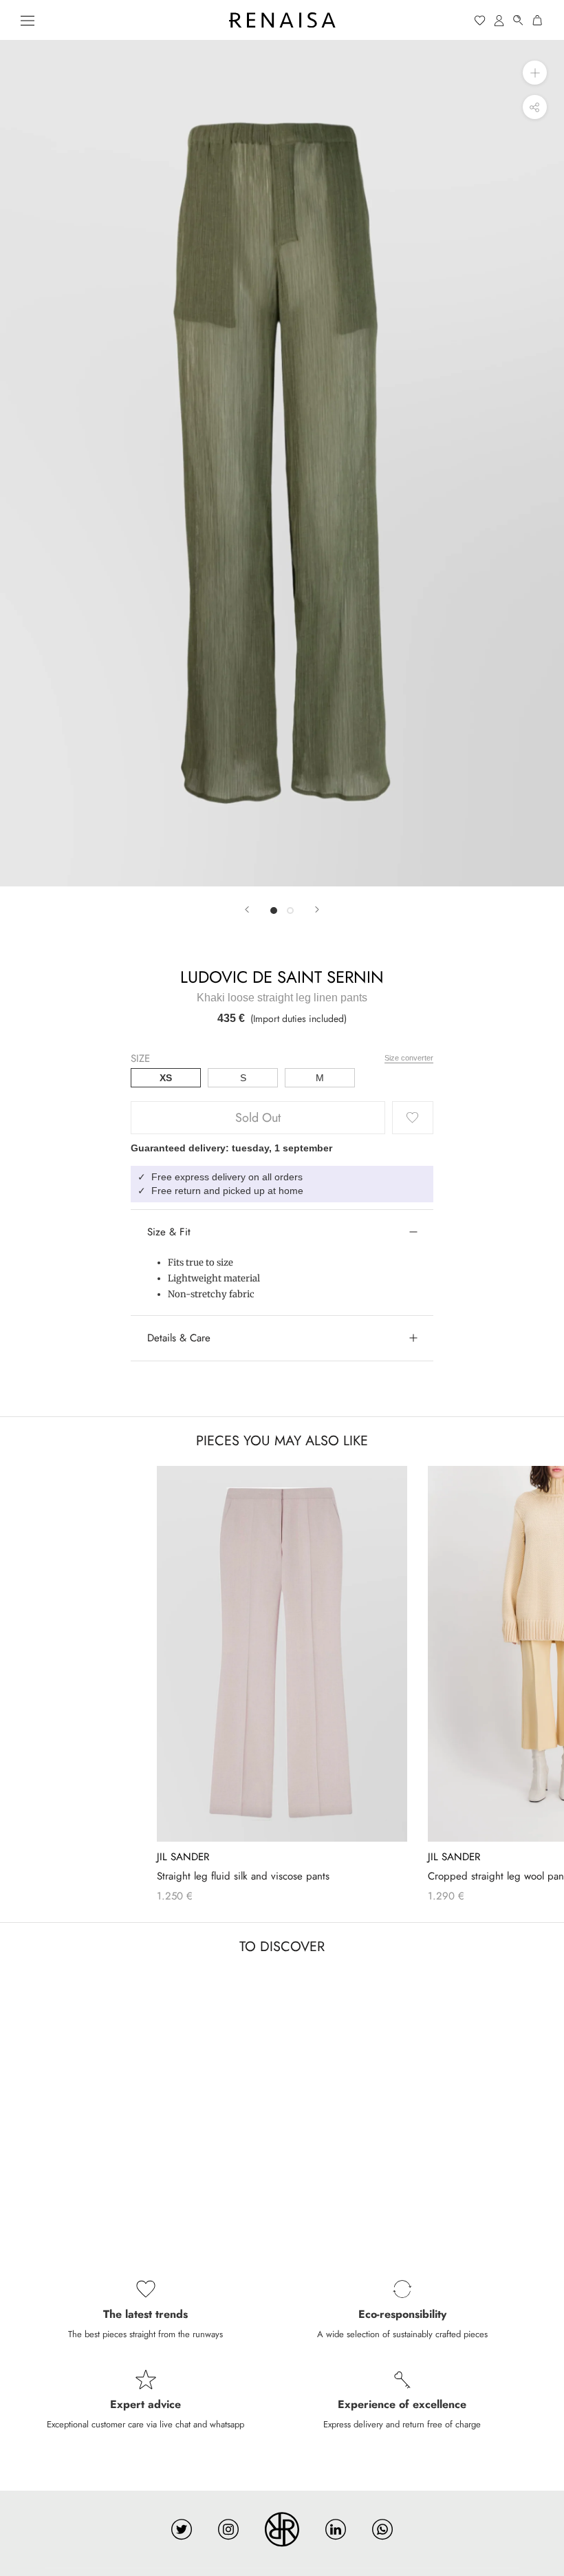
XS (166, 1078)
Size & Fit (169, 1232)
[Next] (317, 909)
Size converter (409, 1058)
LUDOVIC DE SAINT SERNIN (282, 977)
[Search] (519, 20)
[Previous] (247, 909)
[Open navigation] (28, 20)
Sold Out (258, 1118)
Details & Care (179, 1338)
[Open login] (499, 20)
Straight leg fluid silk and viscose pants (243, 1876)
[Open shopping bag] (538, 20)
